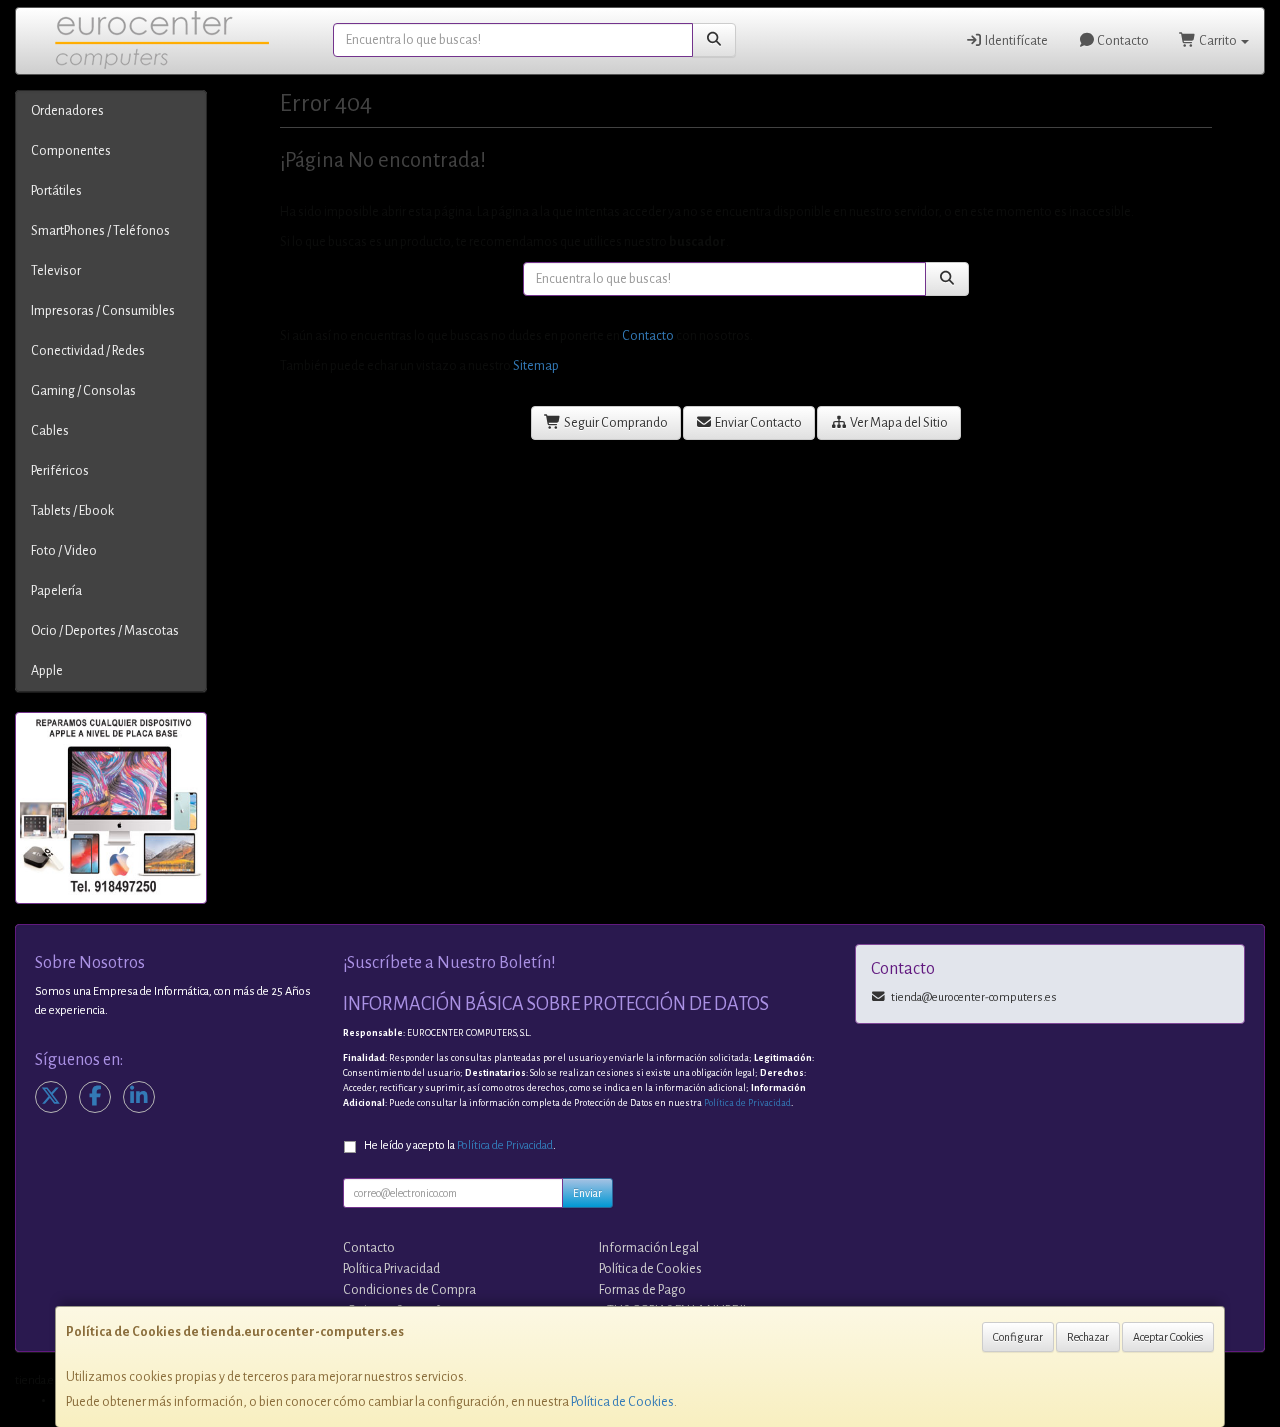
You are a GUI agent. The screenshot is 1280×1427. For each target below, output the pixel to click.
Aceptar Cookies (1168, 1337)
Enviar (587, 1193)
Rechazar (1088, 1337)
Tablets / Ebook (72, 511)
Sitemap (536, 366)
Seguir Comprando (615, 423)
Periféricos (60, 471)
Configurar (1018, 1337)
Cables (50, 431)
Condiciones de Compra (409, 1290)
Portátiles (56, 191)
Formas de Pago (642, 1290)
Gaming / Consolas (83, 391)
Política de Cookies (622, 1402)
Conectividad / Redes (88, 351)
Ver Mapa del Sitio (898, 423)
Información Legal (649, 1248)
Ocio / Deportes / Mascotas (105, 631)
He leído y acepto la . (460, 1145)
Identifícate (1015, 41)
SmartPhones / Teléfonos (100, 231)
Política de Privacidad (747, 1103)
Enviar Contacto (757, 423)
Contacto (1122, 41)
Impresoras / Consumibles (103, 311)
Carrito (1218, 41)
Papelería (56, 591)
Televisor (56, 271)
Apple (47, 671)
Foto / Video (64, 551)
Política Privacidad (391, 1269)
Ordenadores (67, 111)
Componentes (71, 151)
